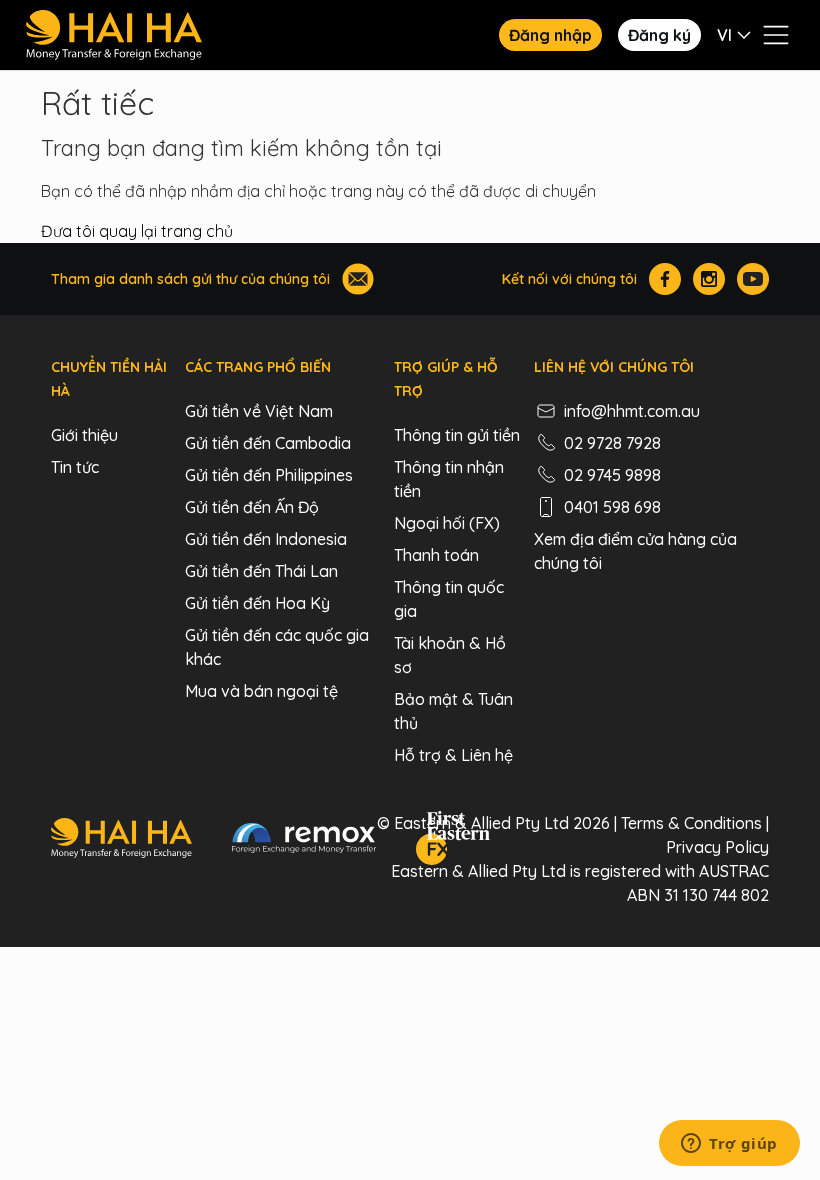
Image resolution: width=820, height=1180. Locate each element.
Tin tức (75, 467)
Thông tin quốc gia (449, 599)
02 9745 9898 (612, 475)
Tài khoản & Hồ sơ (450, 655)
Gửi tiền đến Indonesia (266, 539)
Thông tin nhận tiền (449, 479)
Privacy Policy (717, 847)
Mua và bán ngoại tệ (261, 691)
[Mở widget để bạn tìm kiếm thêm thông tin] (729, 1145)
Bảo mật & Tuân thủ (453, 711)
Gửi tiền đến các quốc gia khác (277, 647)
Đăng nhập (550, 35)
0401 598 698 (612, 507)
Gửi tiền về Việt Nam (259, 411)
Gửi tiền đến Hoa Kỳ (257, 603)
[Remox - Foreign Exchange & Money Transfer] (304, 841)
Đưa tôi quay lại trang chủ (137, 231)
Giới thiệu (84, 435)
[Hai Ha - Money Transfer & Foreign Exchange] (121, 841)
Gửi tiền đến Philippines (269, 475)
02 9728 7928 (612, 443)
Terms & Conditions (691, 823)
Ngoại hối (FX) (447, 523)
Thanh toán (436, 555)
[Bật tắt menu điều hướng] (776, 35)
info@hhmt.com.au (632, 411)
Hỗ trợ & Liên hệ (453, 755)
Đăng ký (659, 35)
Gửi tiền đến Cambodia (268, 443)
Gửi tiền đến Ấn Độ (252, 507)
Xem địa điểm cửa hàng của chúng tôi (635, 551)
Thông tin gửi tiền (457, 435)
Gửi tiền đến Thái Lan (261, 571)
